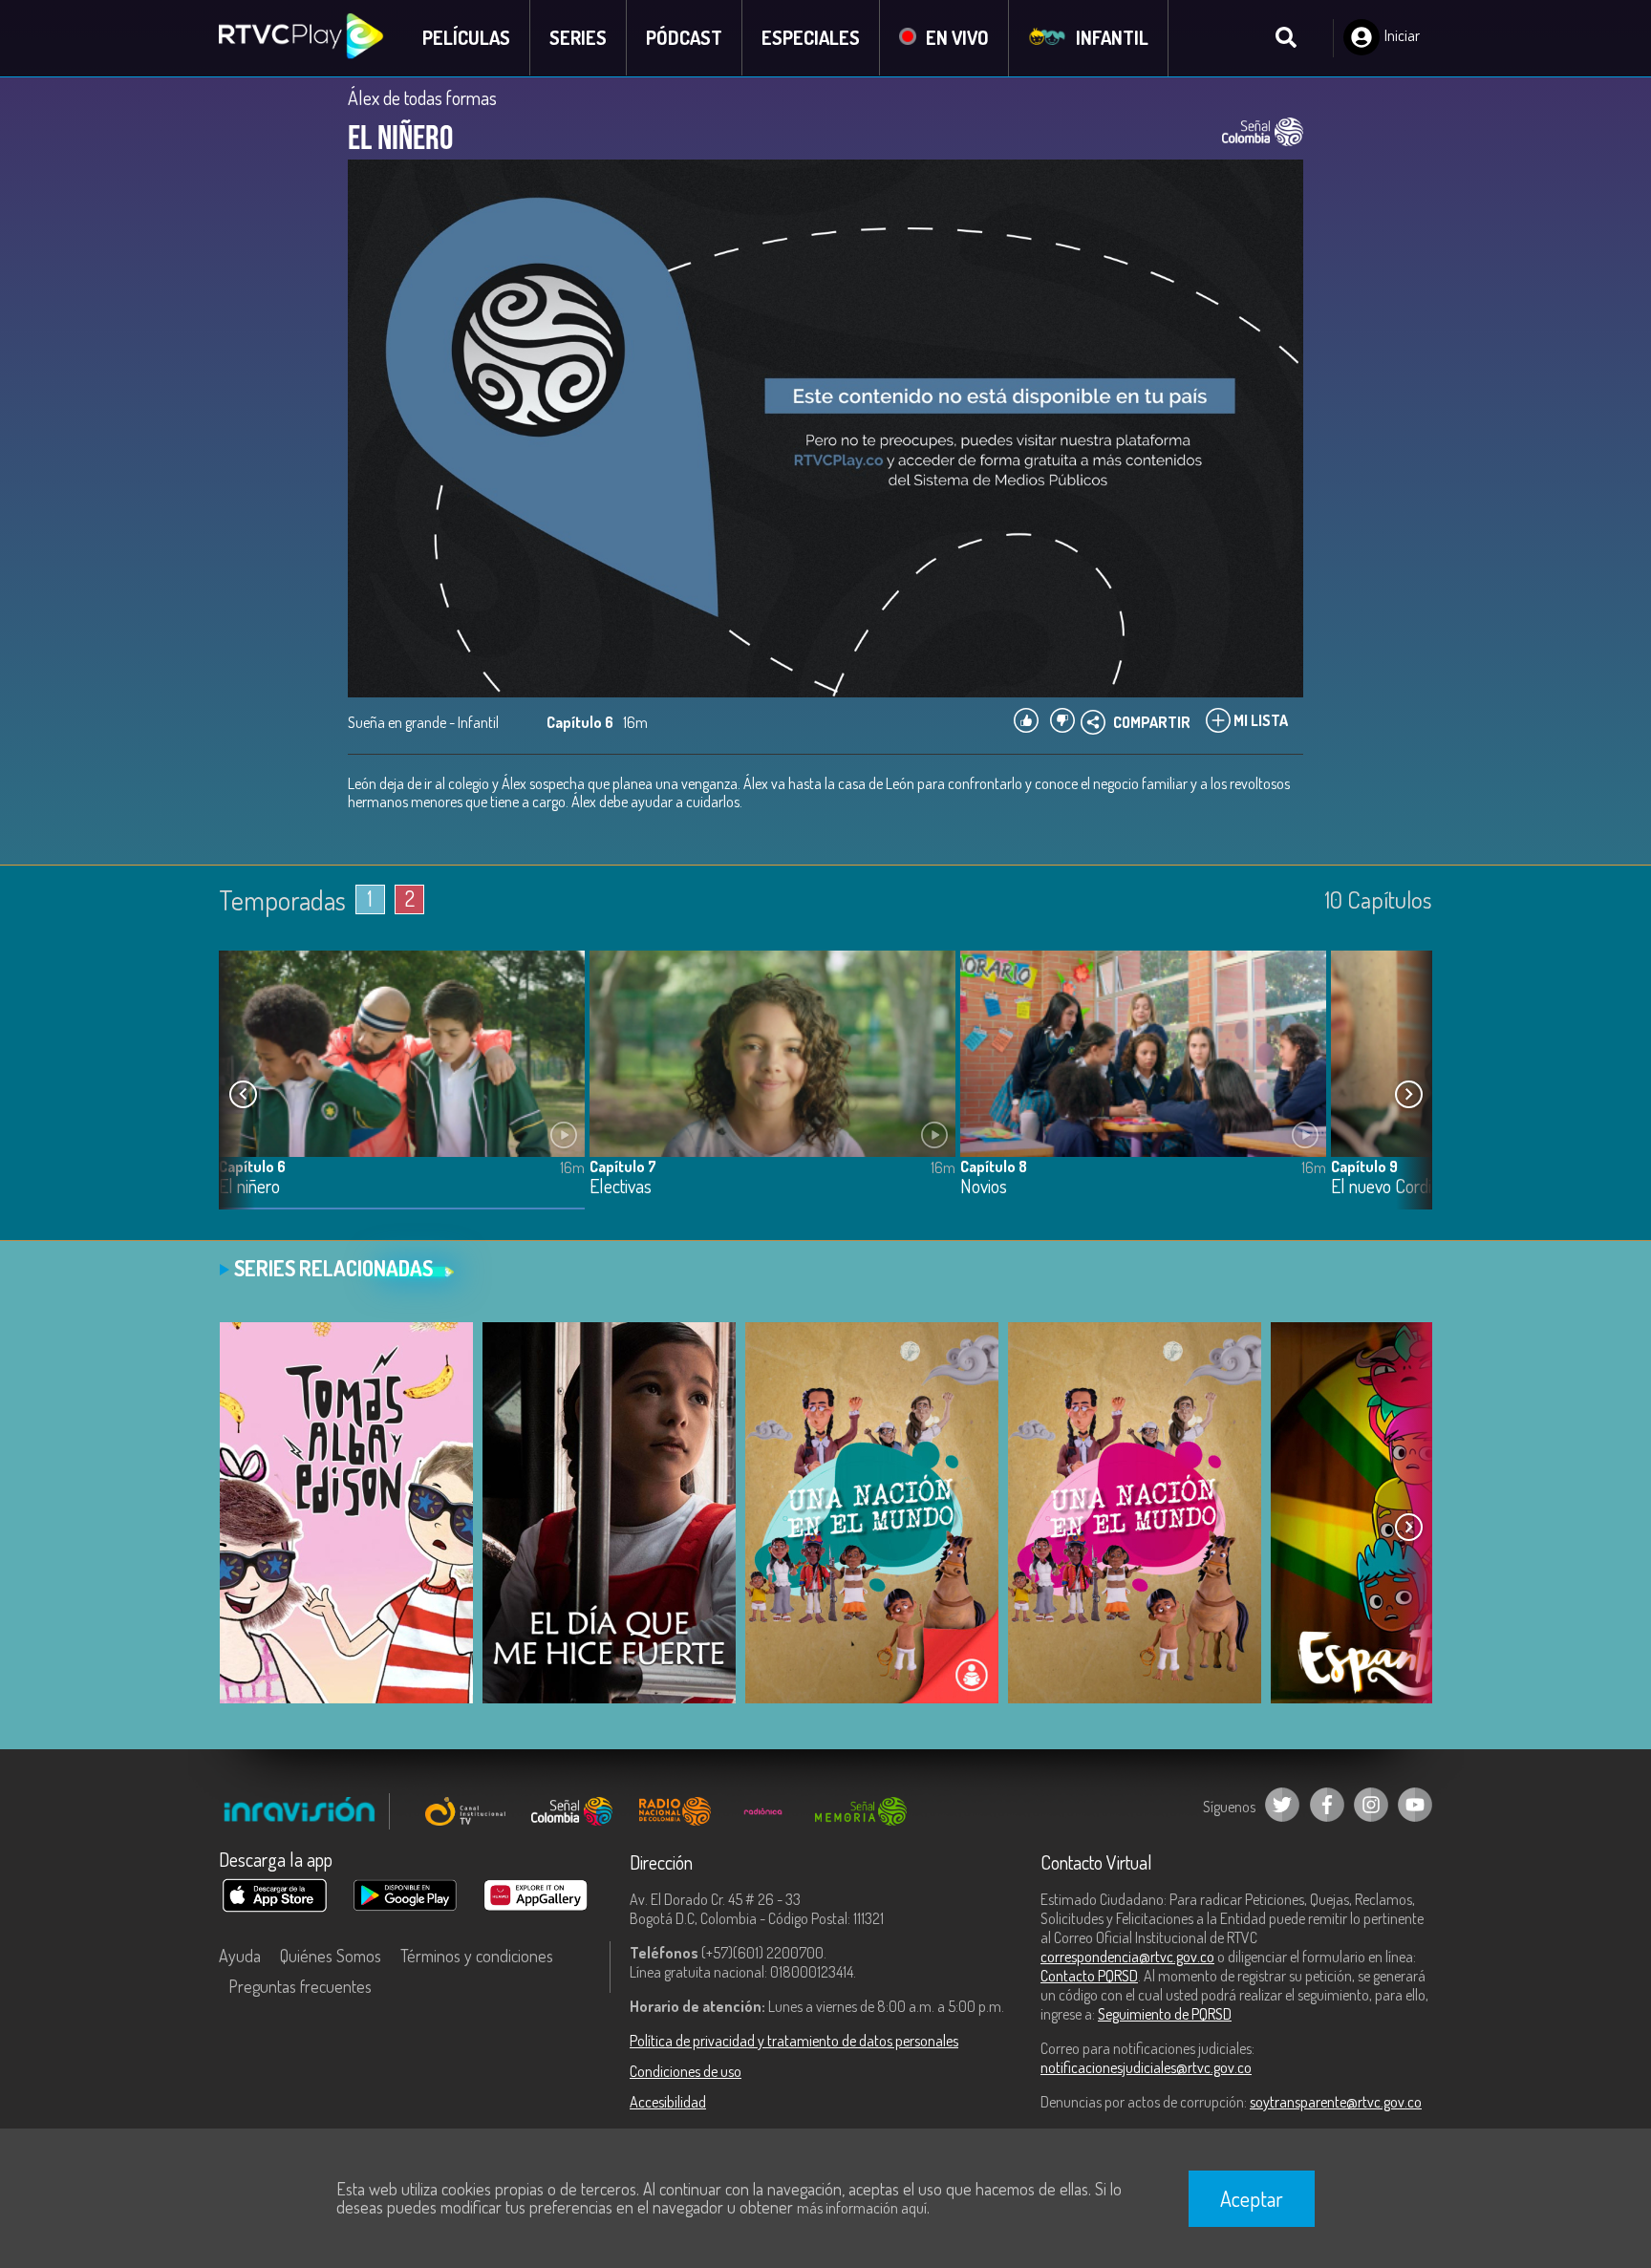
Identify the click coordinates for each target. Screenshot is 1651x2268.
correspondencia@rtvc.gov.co (1127, 1957)
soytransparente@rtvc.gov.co (1336, 2102)
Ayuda (240, 1956)
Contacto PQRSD (1089, 1976)
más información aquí (862, 2208)
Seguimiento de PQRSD (1165, 2014)
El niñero (249, 1187)
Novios (984, 1187)
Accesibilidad (668, 2102)
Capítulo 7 (623, 1166)
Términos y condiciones (477, 1956)
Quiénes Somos (331, 1956)
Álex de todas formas (422, 97)
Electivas (621, 1187)
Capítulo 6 (252, 1166)
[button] (1408, 1095)
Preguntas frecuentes (300, 1986)
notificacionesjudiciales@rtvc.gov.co (1146, 2067)
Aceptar (1252, 2198)
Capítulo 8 (994, 1166)
